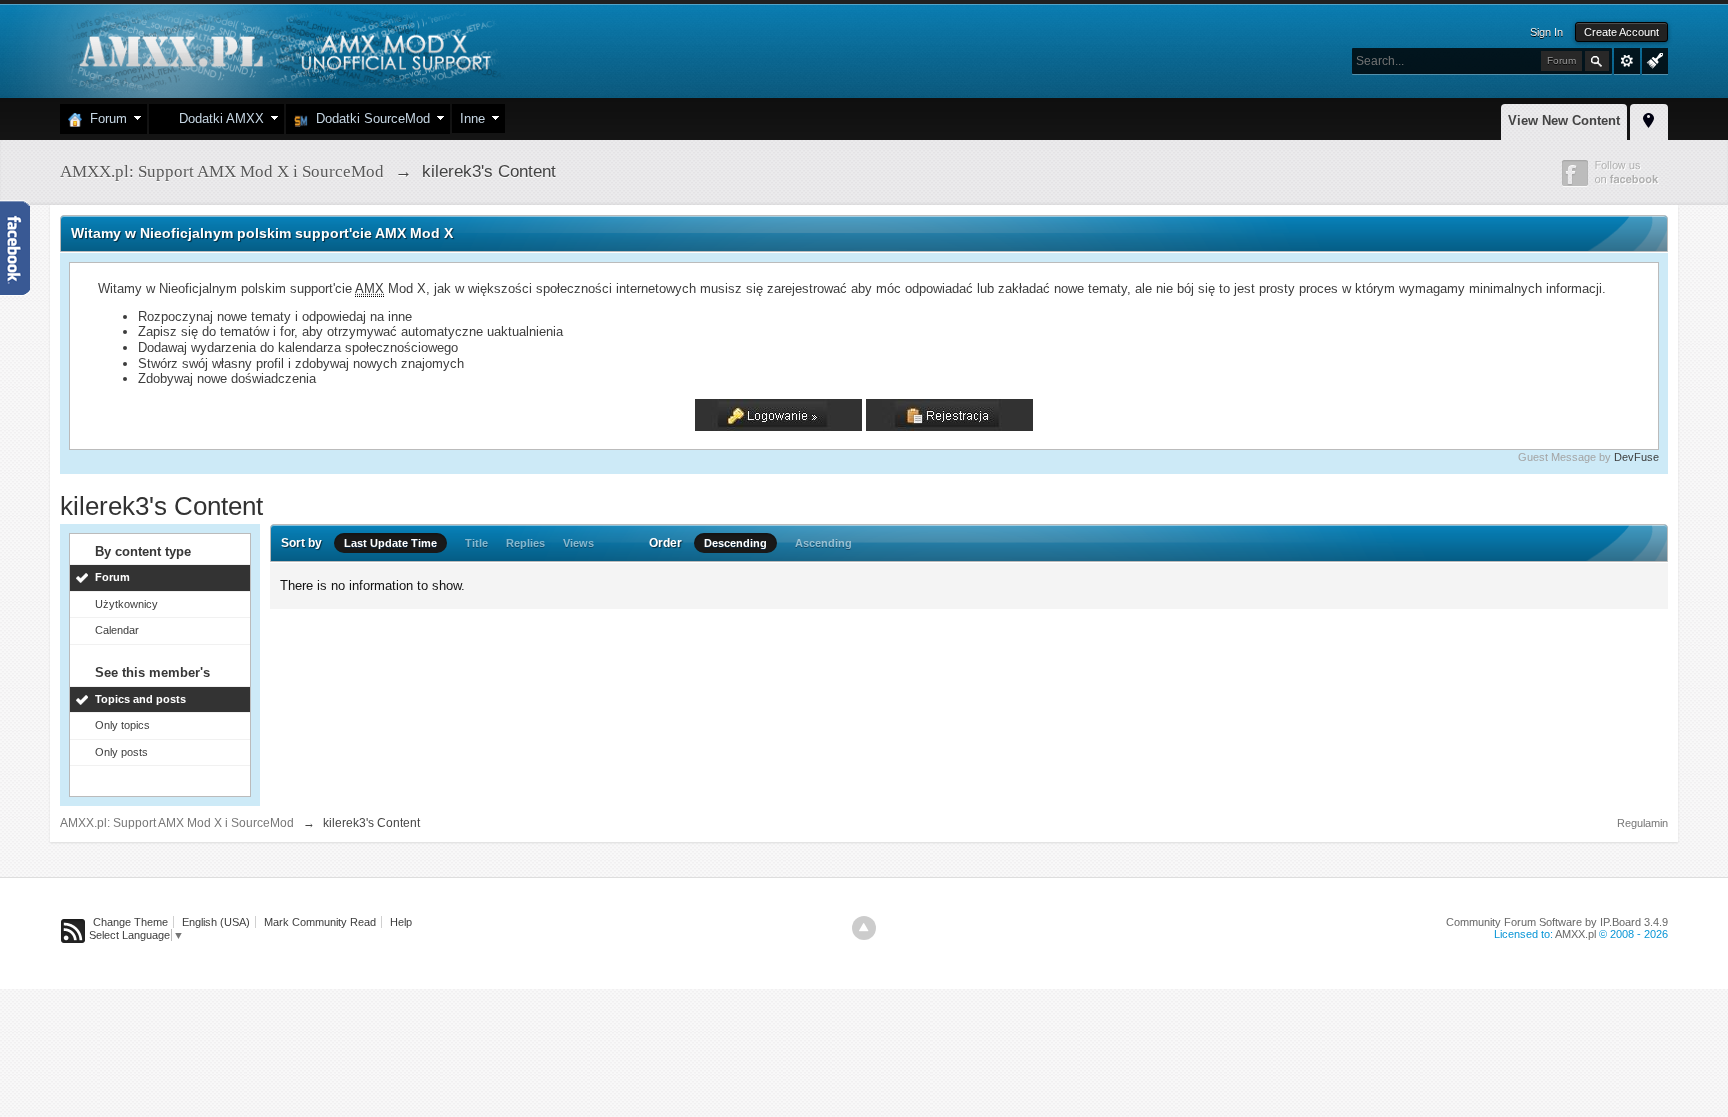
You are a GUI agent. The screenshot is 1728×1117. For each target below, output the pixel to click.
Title (476, 543)
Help (401, 922)
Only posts (121, 752)
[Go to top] (864, 928)
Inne (472, 118)
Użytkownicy (126, 604)
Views (578, 543)
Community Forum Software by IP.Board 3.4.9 (1557, 922)
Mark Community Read (320, 922)
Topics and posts (140, 699)
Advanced (1627, 61)
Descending (735, 543)
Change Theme (130, 922)
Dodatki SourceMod (369, 118)
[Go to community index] (282, 49)
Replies (525, 543)
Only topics (122, 725)
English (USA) (216, 922)
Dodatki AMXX (217, 118)
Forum (104, 118)
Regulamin (1642, 823)
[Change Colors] (1652, 59)
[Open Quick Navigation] (1649, 119)
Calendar (117, 630)
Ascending (823, 543)
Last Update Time (390, 543)
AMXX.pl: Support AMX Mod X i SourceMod (177, 823)
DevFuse (1636, 457)
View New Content (1564, 120)
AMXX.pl (1575, 934)
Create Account (1621, 32)
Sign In (1546, 32)
